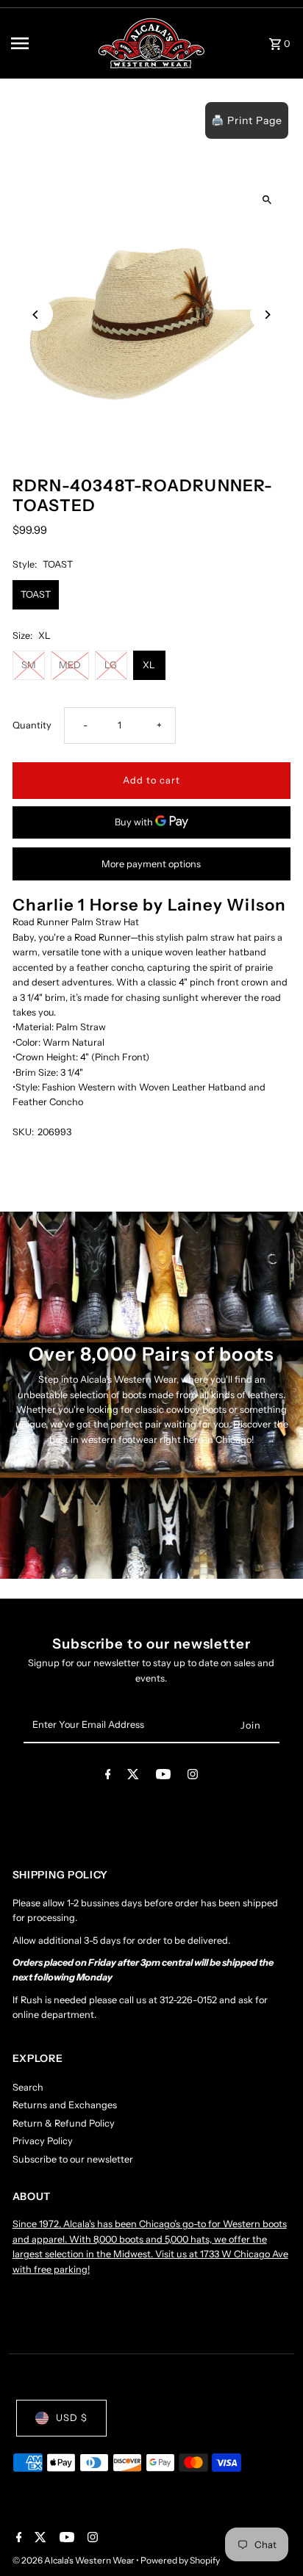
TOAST (36, 594)
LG (111, 665)
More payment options (151, 864)
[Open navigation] (49, 43)
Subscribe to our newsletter (73, 2159)
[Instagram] (193, 1777)
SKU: (23, 1132)
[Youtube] (163, 1777)
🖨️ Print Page (247, 120)
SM (29, 665)
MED (70, 665)
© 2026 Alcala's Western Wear (74, 2560)
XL (149, 665)
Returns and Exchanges (65, 2105)
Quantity (32, 725)
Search (28, 2087)
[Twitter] (133, 1777)
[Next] (267, 315)
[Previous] (36, 315)
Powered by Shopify (180, 2560)
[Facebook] (108, 1777)
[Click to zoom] (267, 199)
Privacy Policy (43, 2141)
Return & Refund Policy (64, 2123)
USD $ (72, 2418)
